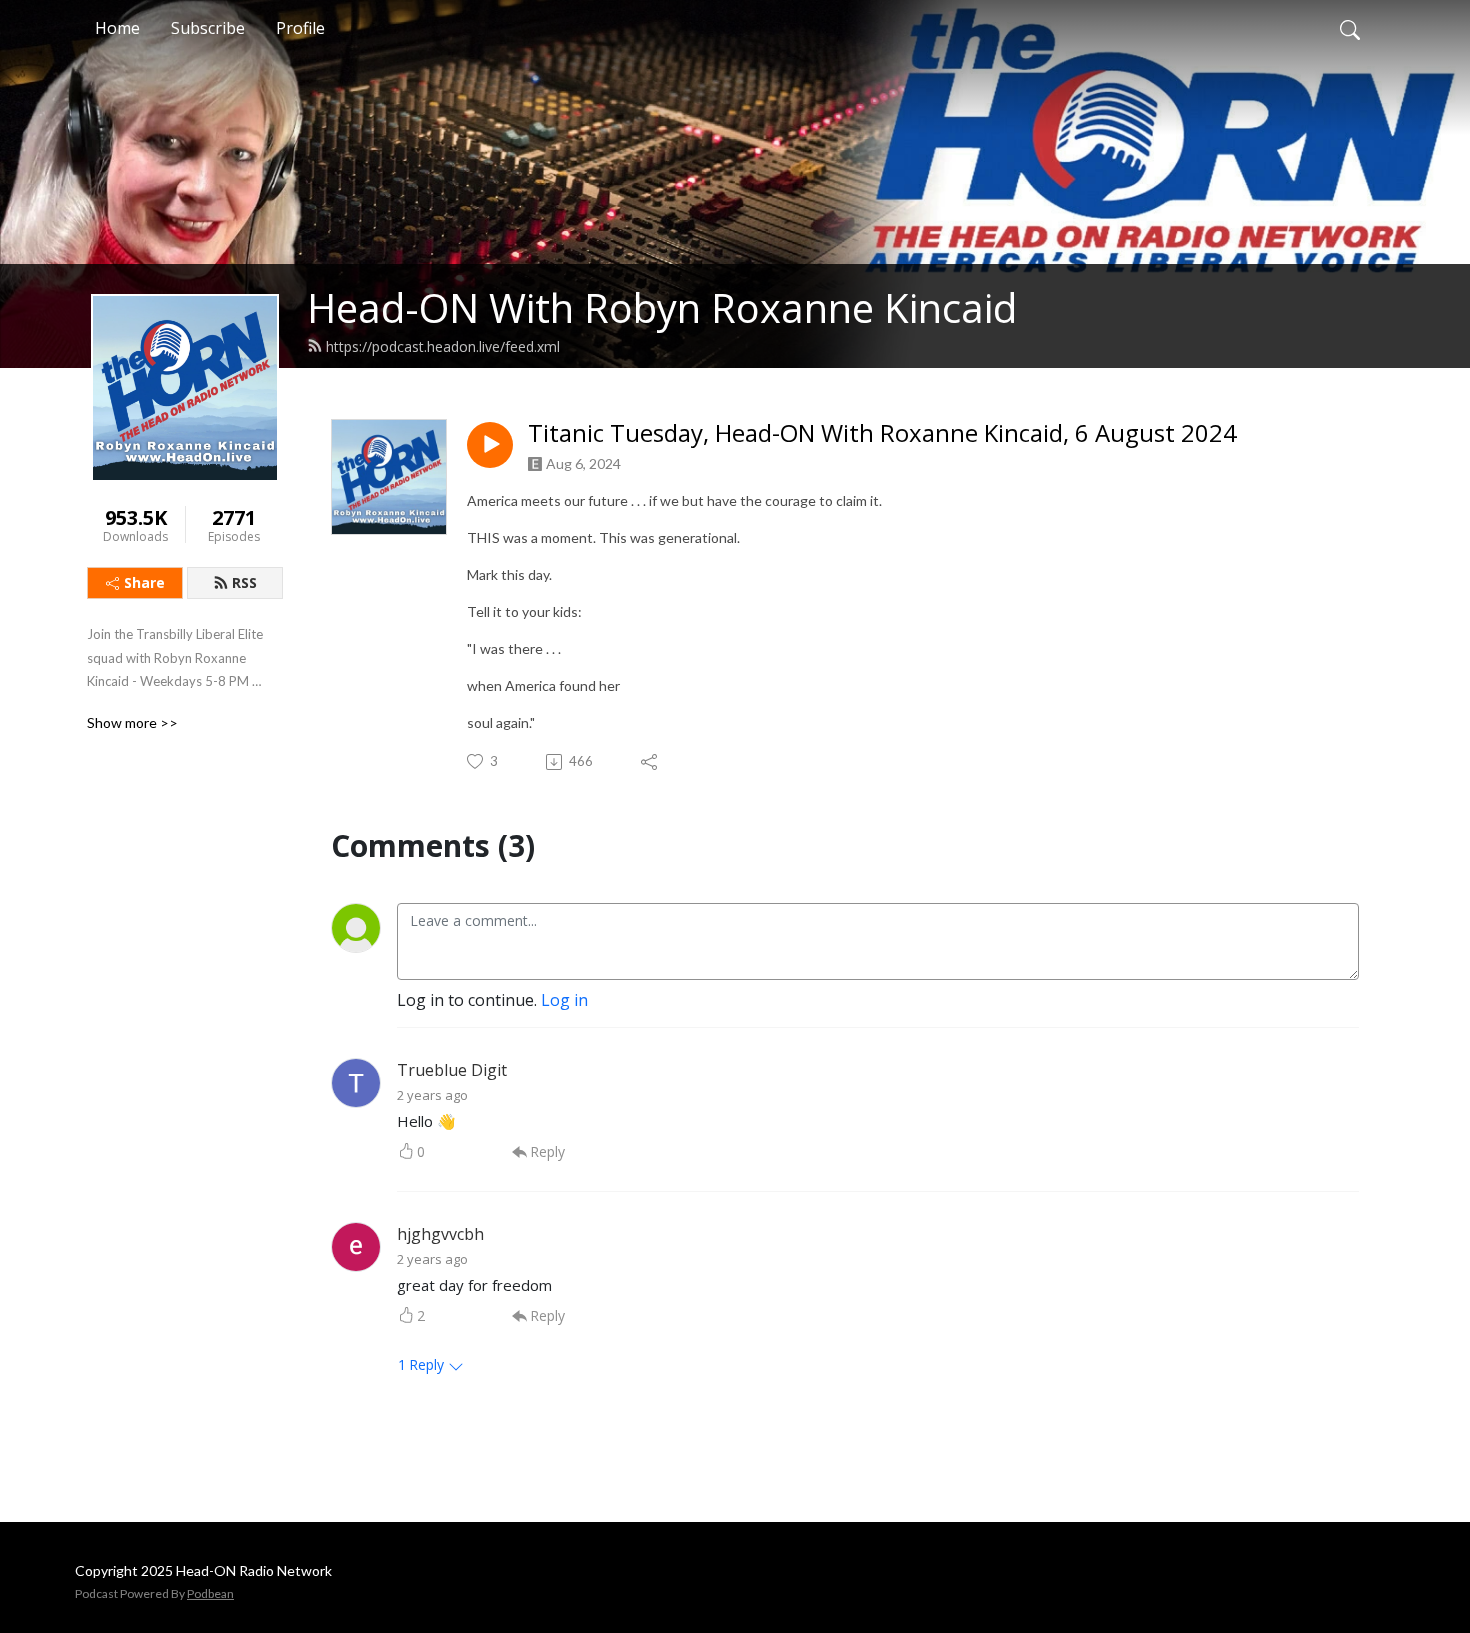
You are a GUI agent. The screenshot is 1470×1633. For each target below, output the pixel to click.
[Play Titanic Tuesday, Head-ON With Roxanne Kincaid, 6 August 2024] (490, 445)
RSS (244, 582)
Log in (564, 1000)
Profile (300, 28)
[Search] (1350, 28)
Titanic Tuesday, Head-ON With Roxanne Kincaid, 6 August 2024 (882, 433)
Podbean (210, 1593)
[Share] (650, 762)
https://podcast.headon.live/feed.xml (443, 346)
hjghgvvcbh (440, 1234)
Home (117, 28)
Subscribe (208, 28)
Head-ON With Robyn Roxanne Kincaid (662, 307)
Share (144, 582)
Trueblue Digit (452, 1070)
